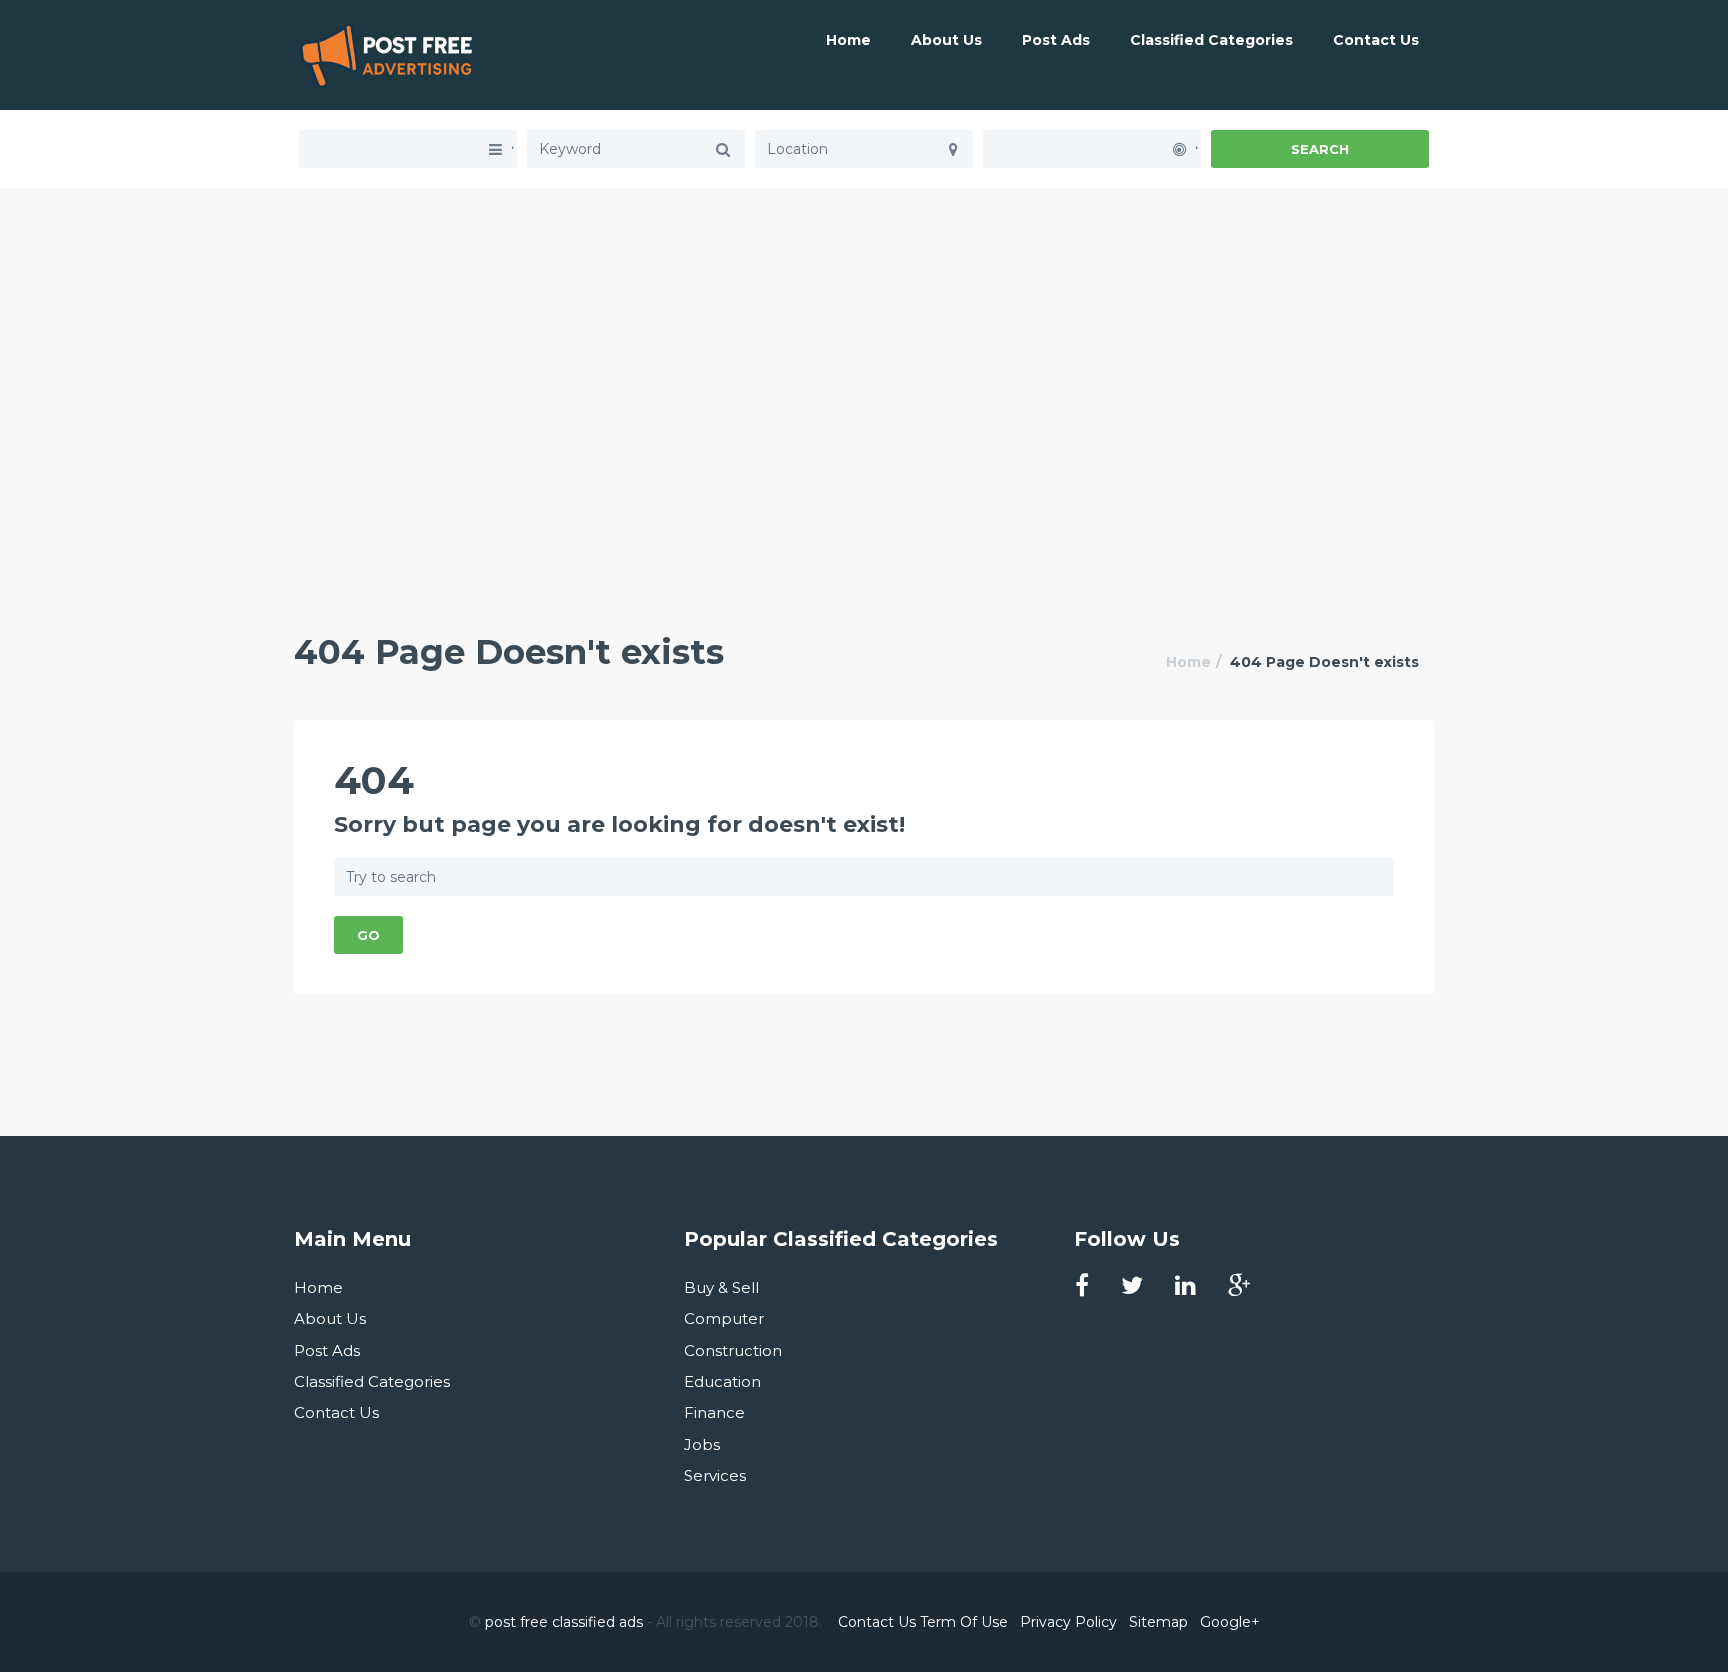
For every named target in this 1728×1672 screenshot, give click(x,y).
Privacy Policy (1068, 1622)
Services (715, 1475)
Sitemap (1158, 1622)
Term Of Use (964, 1622)
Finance (714, 1412)
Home (848, 40)
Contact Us (1376, 40)
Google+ (1230, 1622)
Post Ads (1056, 40)
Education (722, 1381)
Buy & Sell (721, 1287)
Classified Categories (1211, 40)
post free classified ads (564, 1622)
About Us (946, 40)
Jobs (702, 1444)
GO (368, 935)
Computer (724, 1318)
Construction (733, 1350)
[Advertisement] (864, 328)
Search (1320, 149)
